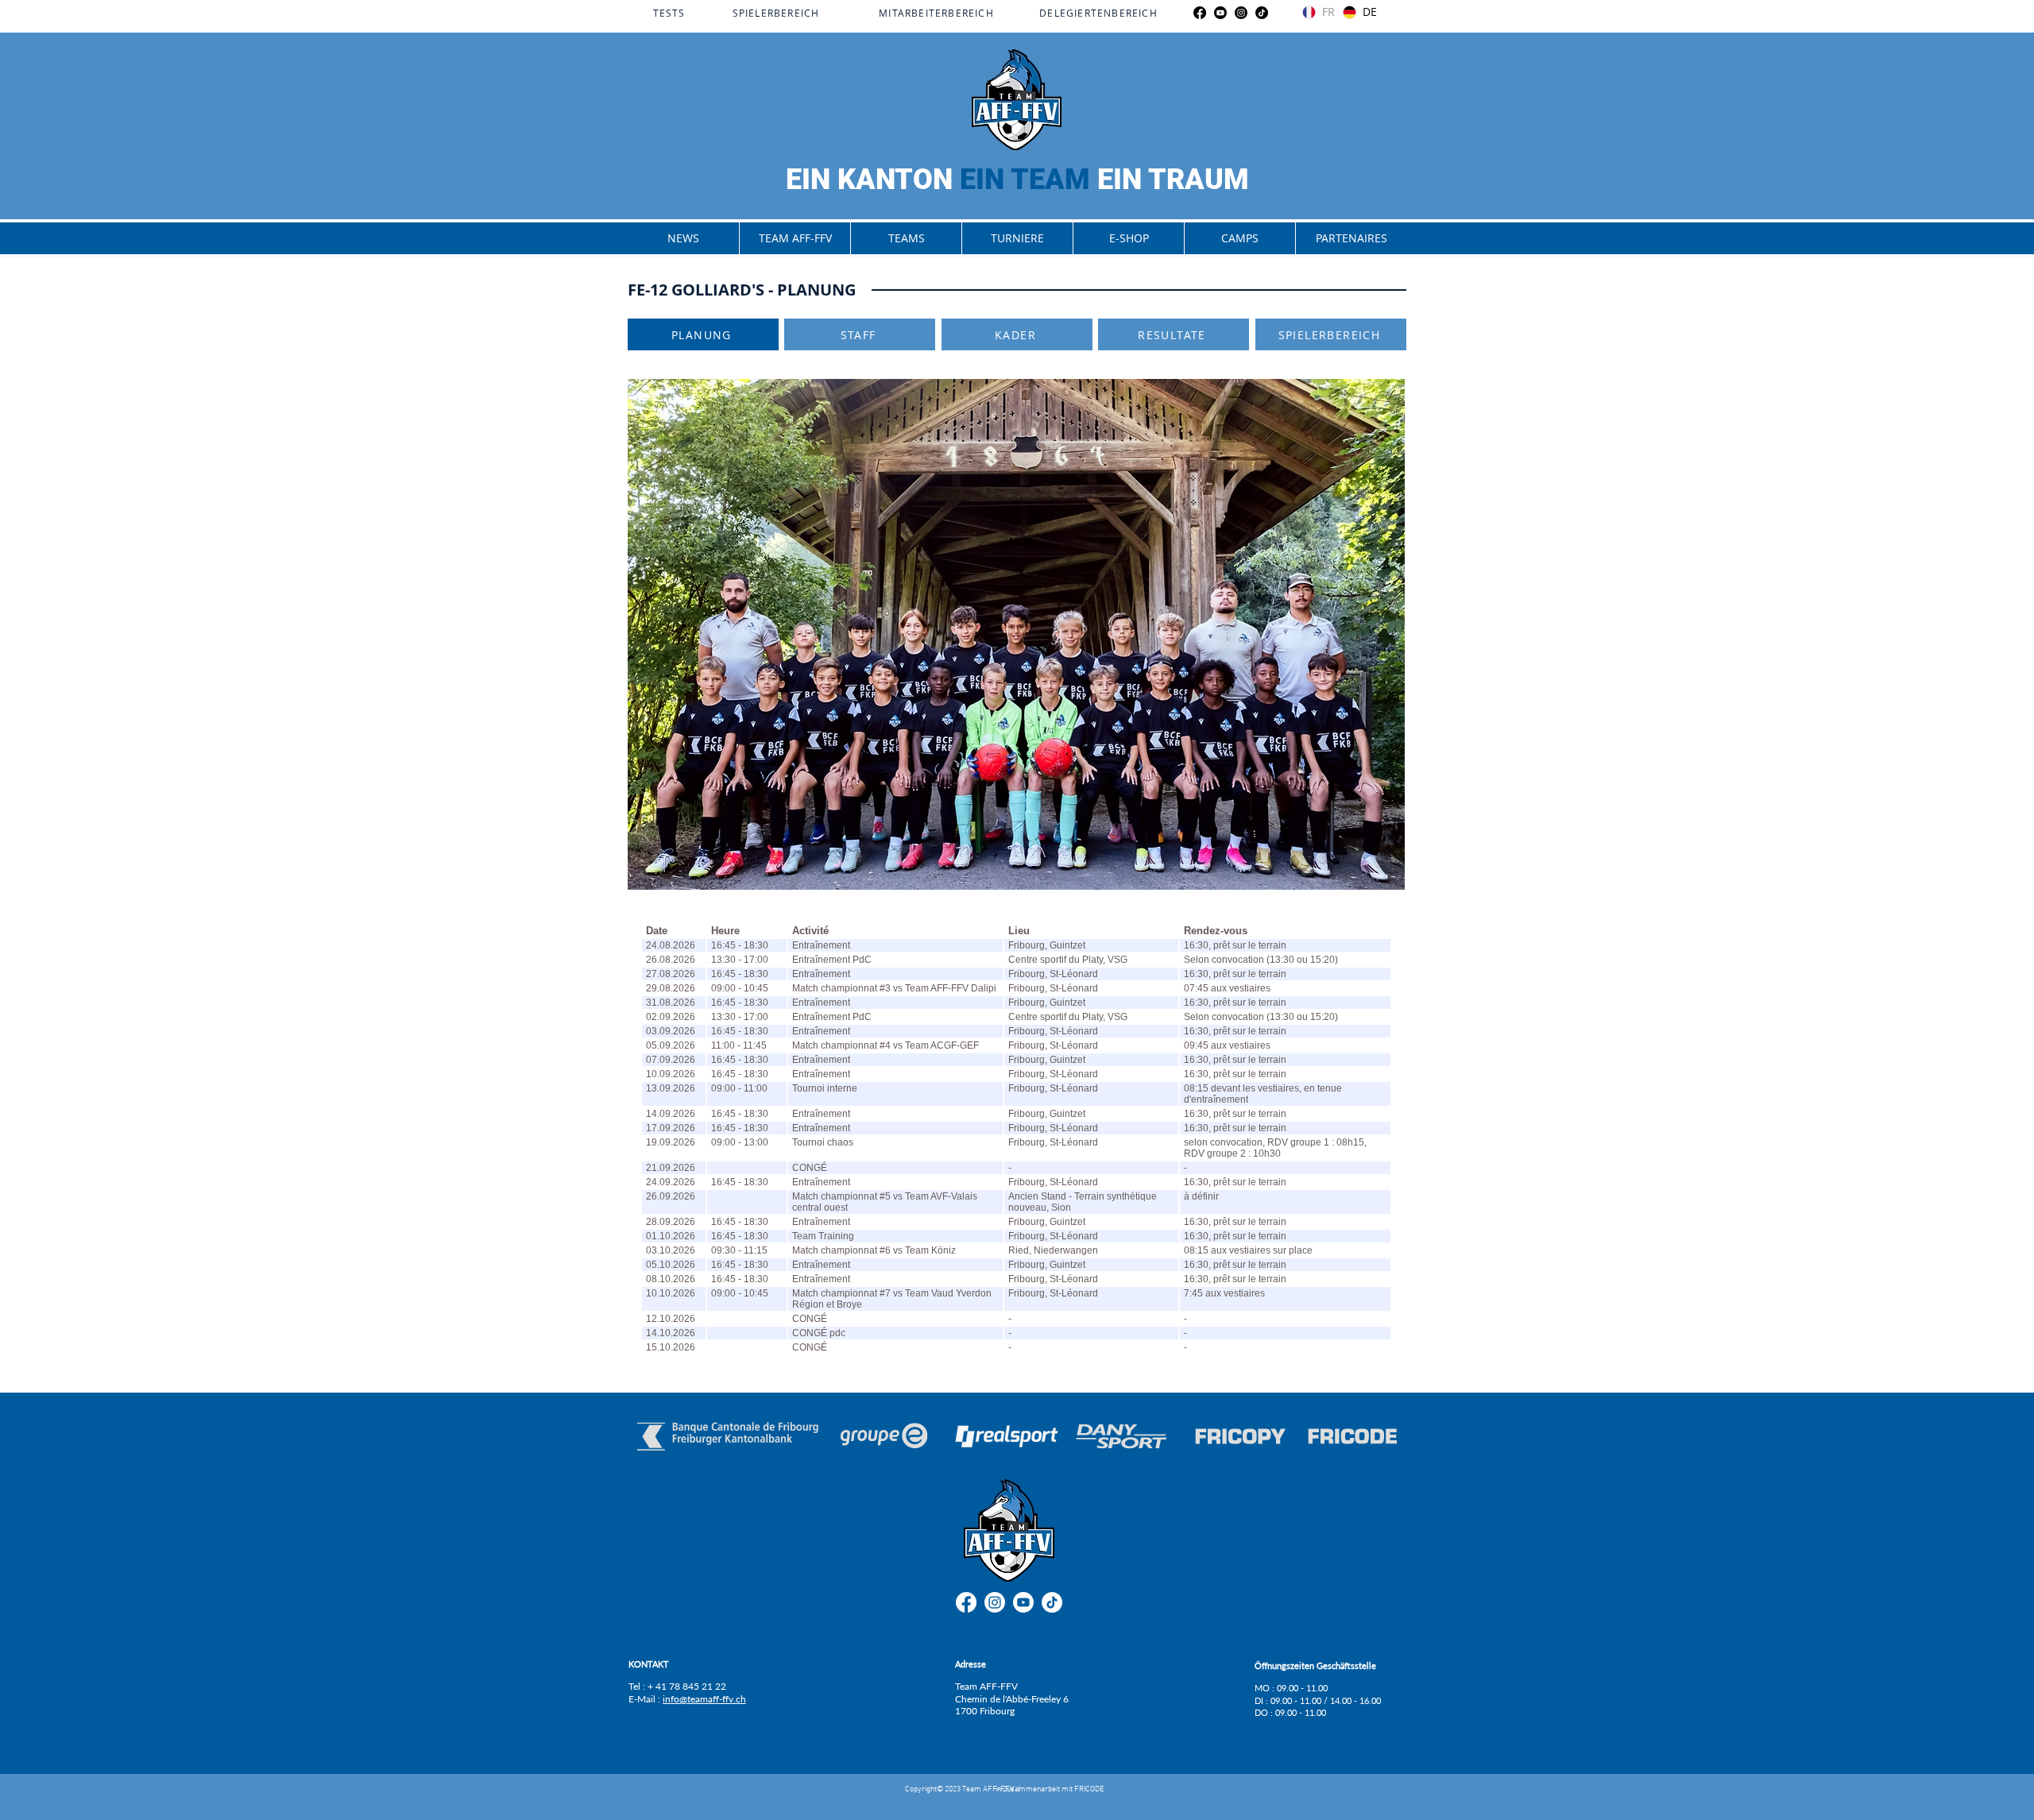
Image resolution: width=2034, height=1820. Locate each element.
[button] (795, 238)
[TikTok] (1262, 13)
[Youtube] (1220, 13)
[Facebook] (1200, 13)
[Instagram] (1241, 13)
